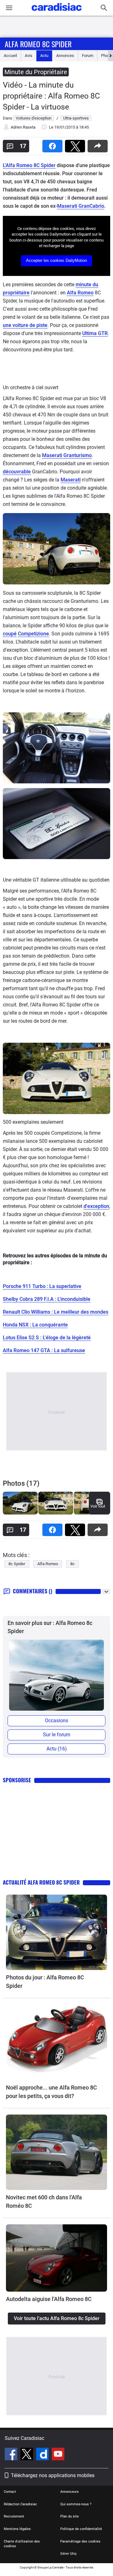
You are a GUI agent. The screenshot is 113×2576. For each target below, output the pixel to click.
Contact (10, 2492)
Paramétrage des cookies (80, 2541)
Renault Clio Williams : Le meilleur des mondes (56, 1312)
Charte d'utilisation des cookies (22, 2544)
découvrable (17, 472)
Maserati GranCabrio (81, 206)
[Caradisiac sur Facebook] (12, 2455)
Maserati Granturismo (67, 455)
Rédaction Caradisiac (20, 2504)
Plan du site (70, 2516)
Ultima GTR (95, 333)
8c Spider (17, 1564)
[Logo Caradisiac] (57, 13)
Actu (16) (57, 1749)
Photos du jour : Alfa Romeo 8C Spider (45, 1982)
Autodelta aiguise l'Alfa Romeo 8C (49, 2299)
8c (73, 1564)
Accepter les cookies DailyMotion (56, 260)
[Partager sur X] (76, 144)
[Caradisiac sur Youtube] (58, 2455)
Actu (44, 56)
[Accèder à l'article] (56, 1932)
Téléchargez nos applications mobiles (53, 2475)
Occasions (56, 1721)
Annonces (65, 56)
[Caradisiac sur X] (27, 2455)
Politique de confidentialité (81, 2529)
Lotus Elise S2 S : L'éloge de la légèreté (47, 1338)
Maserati (71, 480)
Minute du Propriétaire (36, 72)
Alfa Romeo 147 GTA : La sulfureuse (44, 1350)
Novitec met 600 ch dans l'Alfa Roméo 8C (44, 2202)
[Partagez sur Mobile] (99, 144)
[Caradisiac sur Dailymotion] (43, 2455)
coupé (10, 634)
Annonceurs (70, 2492)
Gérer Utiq (68, 2554)
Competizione (33, 634)
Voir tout (98, 1506)
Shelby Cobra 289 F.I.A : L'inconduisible (47, 1299)
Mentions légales (17, 2529)
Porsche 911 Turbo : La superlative (42, 1286)
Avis (29, 56)
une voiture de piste (25, 325)
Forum (88, 56)
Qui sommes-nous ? (76, 2504)
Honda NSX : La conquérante (35, 1325)
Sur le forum (57, 1735)
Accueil (10, 56)
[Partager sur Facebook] (54, 144)
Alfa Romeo (80, 293)
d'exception (96, 1206)
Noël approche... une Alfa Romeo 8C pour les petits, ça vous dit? (51, 2092)
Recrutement (14, 2516)
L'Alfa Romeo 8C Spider (29, 165)
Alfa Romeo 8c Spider (38, 44)
